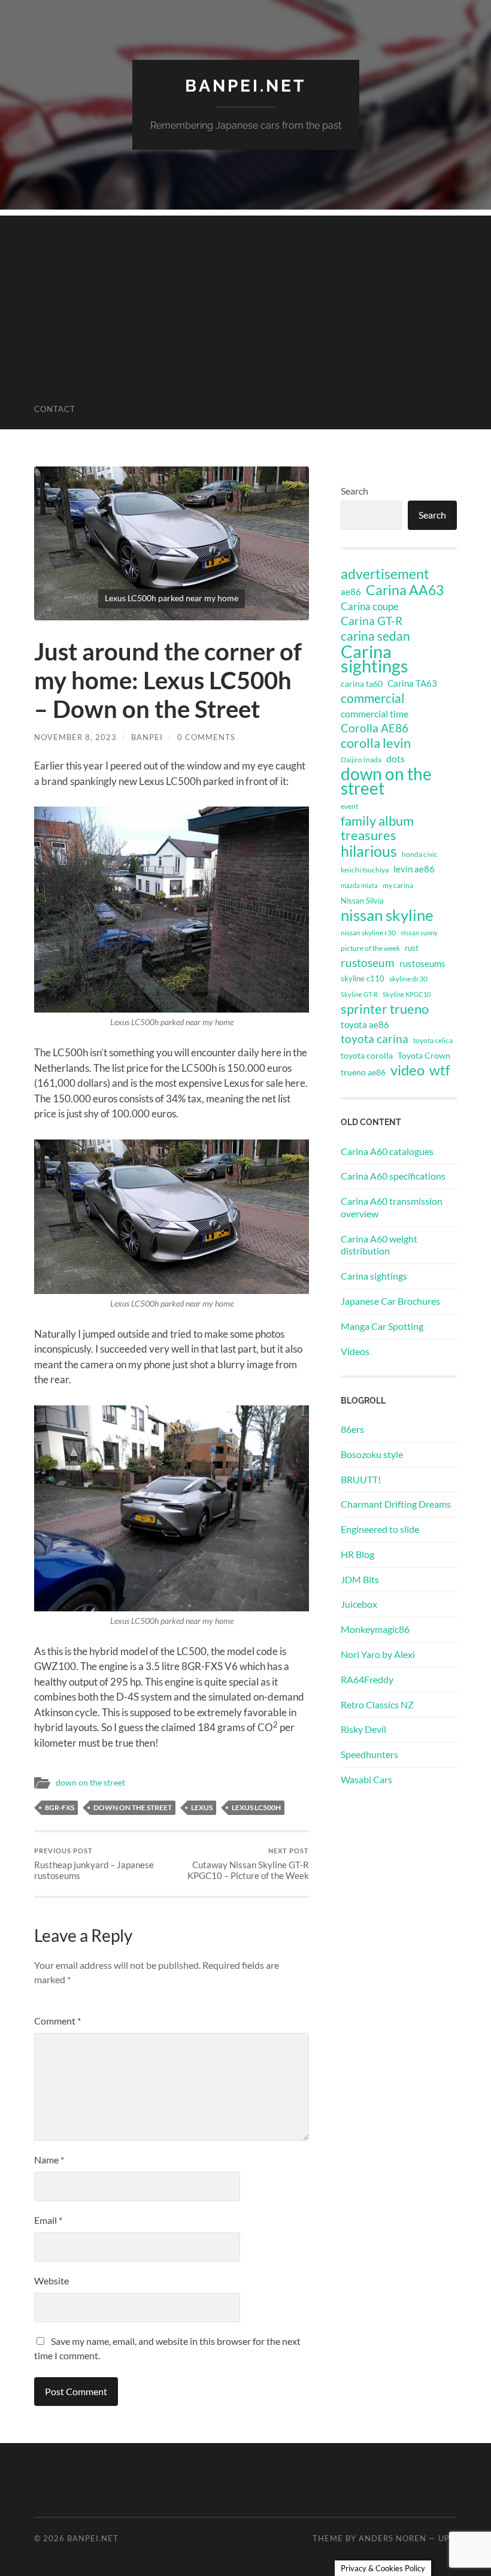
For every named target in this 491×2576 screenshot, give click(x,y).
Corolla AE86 (375, 728)
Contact (55, 409)
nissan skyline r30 (368, 933)
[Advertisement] (245, 299)
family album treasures (377, 828)
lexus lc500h (256, 1807)
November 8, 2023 (75, 737)
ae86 (351, 592)
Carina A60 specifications (393, 1176)
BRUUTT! (361, 1479)
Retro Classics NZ (377, 1704)
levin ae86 (414, 869)
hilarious (369, 851)
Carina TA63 (412, 683)
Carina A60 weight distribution (379, 1245)
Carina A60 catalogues (387, 1151)
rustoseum (368, 963)
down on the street (90, 1783)
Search (354, 491)
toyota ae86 (365, 1025)
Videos (355, 1351)
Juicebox (359, 1604)
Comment (57, 2021)
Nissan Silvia (362, 901)
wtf (440, 1070)
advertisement (385, 574)
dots (395, 758)
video (407, 1070)
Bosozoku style (372, 1454)
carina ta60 (362, 684)
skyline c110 (363, 978)
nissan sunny (419, 933)
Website (51, 2280)
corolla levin (376, 743)
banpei (147, 737)
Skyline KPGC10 (407, 994)
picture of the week (370, 948)
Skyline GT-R (359, 994)
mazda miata (359, 885)
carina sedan (375, 636)
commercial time (375, 714)
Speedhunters (369, 1754)
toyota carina (375, 1039)
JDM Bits (360, 1579)
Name (49, 2160)
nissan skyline (387, 915)
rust (412, 948)
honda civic (420, 854)
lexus (202, 1807)
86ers (352, 1429)
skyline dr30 (408, 979)
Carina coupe (370, 607)
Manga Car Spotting (382, 1326)
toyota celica (433, 1040)
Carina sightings (375, 659)
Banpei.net (245, 86)
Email (48, 2220)
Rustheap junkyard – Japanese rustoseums (94, 1864)
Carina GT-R (372, 621)
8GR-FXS (60, 1807)
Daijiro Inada (361, 760)
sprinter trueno (385, 1009)
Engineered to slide (380, 1529)
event (349, 806)
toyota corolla (367, 1055)
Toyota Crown (424, 1055)
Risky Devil (363, 1729)
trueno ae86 (363, 1072)
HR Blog (357, 1554)
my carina (398, 885)
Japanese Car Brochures (390, 1301)
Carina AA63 (405, 590)
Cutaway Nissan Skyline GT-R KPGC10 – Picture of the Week (248, 1864)
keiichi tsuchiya (365, 870)
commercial (372, 698)
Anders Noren (393, 2538)
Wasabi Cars (366, 1779)
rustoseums (422, 963)
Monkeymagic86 (375, 1629)
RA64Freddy (367, 1679)
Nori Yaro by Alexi (378, 1654)
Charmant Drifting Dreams (396, 1504)
